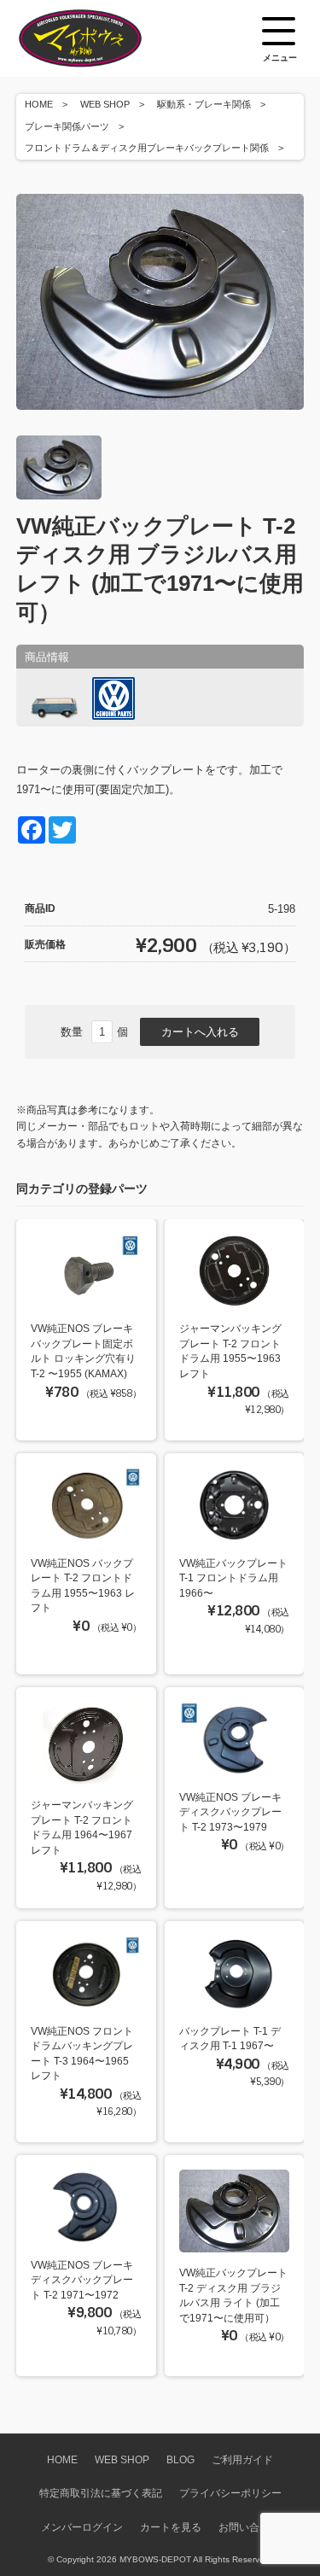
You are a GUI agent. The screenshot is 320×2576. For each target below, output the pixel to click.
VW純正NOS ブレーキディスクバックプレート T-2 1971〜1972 (82, 2280)
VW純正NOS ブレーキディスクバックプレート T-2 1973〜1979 (230, 1812)
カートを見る (171, 2527)
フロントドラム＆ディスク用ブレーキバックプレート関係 (147, 148)
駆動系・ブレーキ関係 (204, 104)
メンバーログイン (82, 2527)
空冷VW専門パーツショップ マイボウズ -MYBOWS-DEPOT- (102, 38)
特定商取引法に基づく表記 (101, 2493)
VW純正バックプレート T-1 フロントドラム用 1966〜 (233, 1578)
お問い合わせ (249, 2527)
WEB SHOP (105, 104)
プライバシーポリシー (230, 2493)
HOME (39, 104)
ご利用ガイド (242, 2459)
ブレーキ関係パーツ (67, 126)
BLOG (180, 2459)
